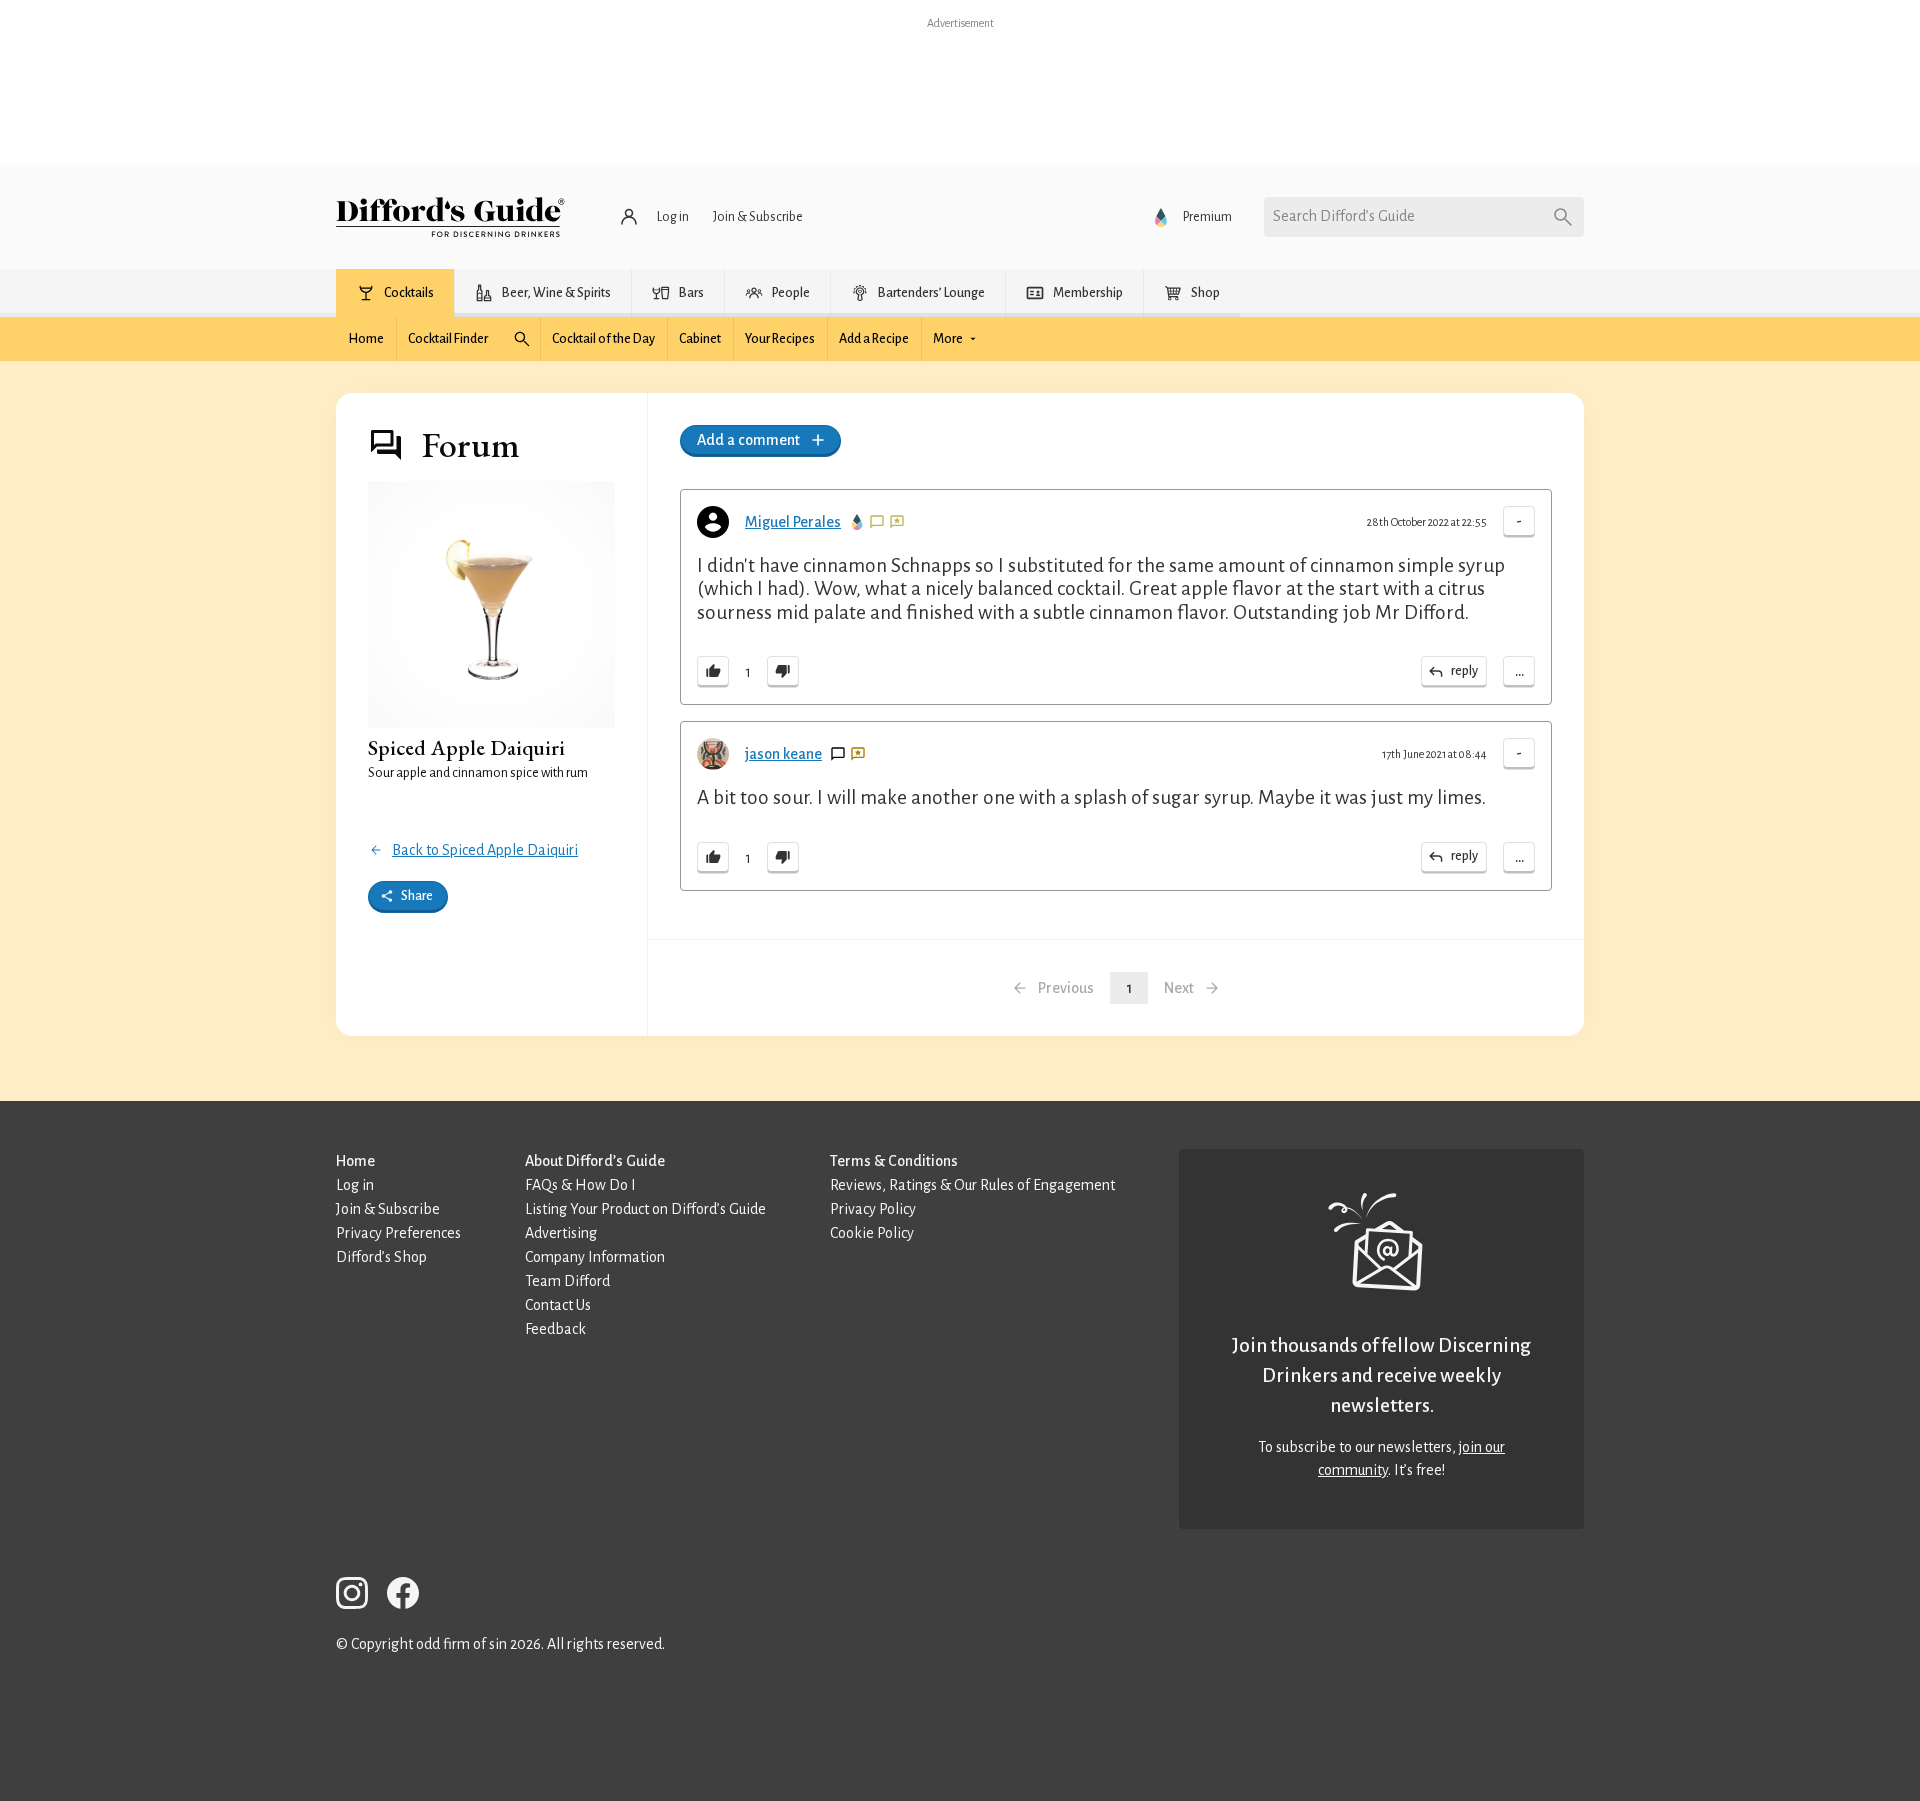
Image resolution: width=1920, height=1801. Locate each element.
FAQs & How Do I (580, 1185)
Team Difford (567, 1281)
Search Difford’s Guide (1344, 216)
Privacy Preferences (398, 1233)
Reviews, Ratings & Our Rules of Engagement (972, 1185)
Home (355, 1161)
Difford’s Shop (381, 1257)
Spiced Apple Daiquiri (466, 747)
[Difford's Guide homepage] (450, 217)
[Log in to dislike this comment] (783, 672)
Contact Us (558, 1305)
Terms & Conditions (894, 1161)
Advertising (561, 1233)
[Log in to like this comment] (713, 672)
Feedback (555, 1329)
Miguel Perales (793, 522)
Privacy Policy (873, 1209)
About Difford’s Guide (595, 1161)
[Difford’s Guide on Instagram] (360, 1596)
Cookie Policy (872, 1233)
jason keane (783, 754)
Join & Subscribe (388, 1209)
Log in (355, 1185)
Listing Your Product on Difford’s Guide (645, 1209)
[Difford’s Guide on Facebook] (411, 1596)
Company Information (595, 1257)
